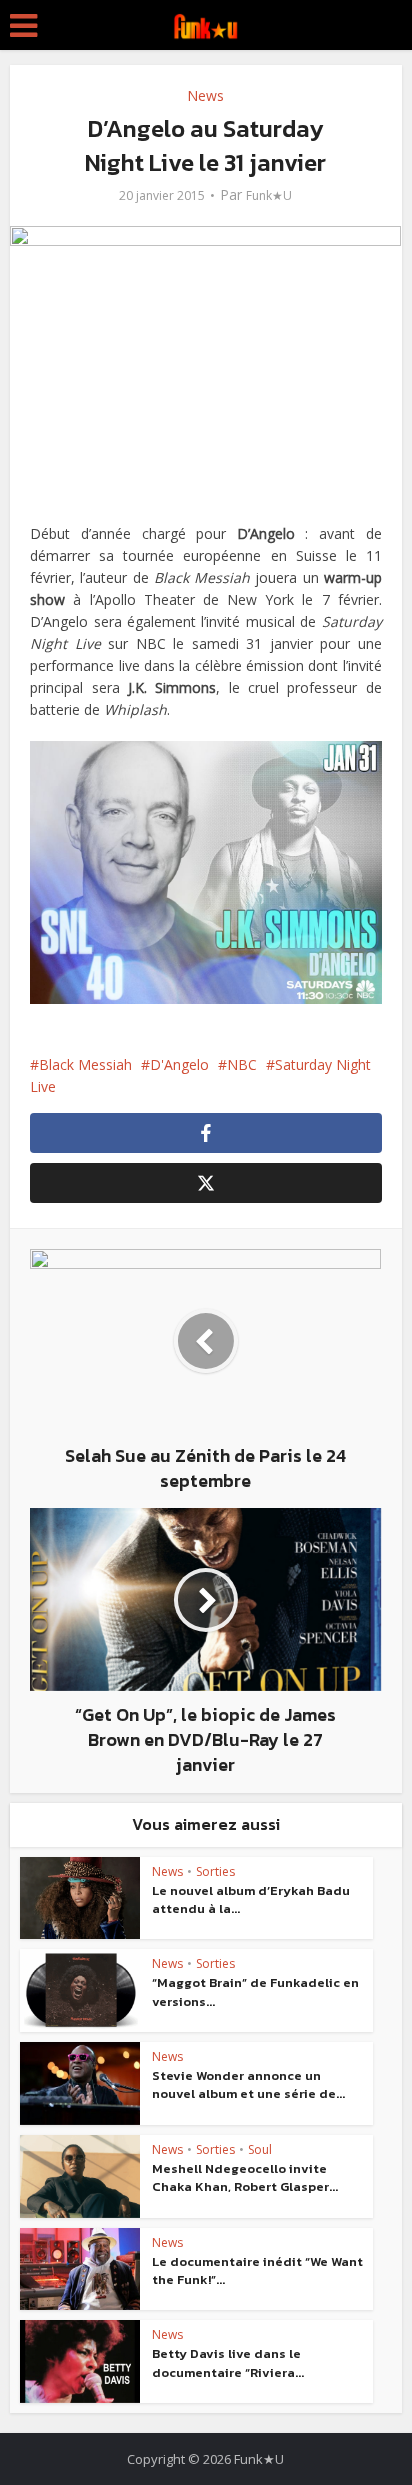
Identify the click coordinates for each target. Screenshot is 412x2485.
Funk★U (269, 195)
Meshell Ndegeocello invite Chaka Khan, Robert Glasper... (245, 2177)
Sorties (215, 1871)
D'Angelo (179, 1064)
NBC (242, 1064)
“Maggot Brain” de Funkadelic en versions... (255, 1991)
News (205, 95)
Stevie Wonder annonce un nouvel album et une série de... (248, 2084)
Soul (260, 2149)
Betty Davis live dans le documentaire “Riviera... (228, 2362)
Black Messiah (85, 1064)
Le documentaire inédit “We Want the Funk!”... (257, 2270)
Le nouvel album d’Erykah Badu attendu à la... (251, 1899)
